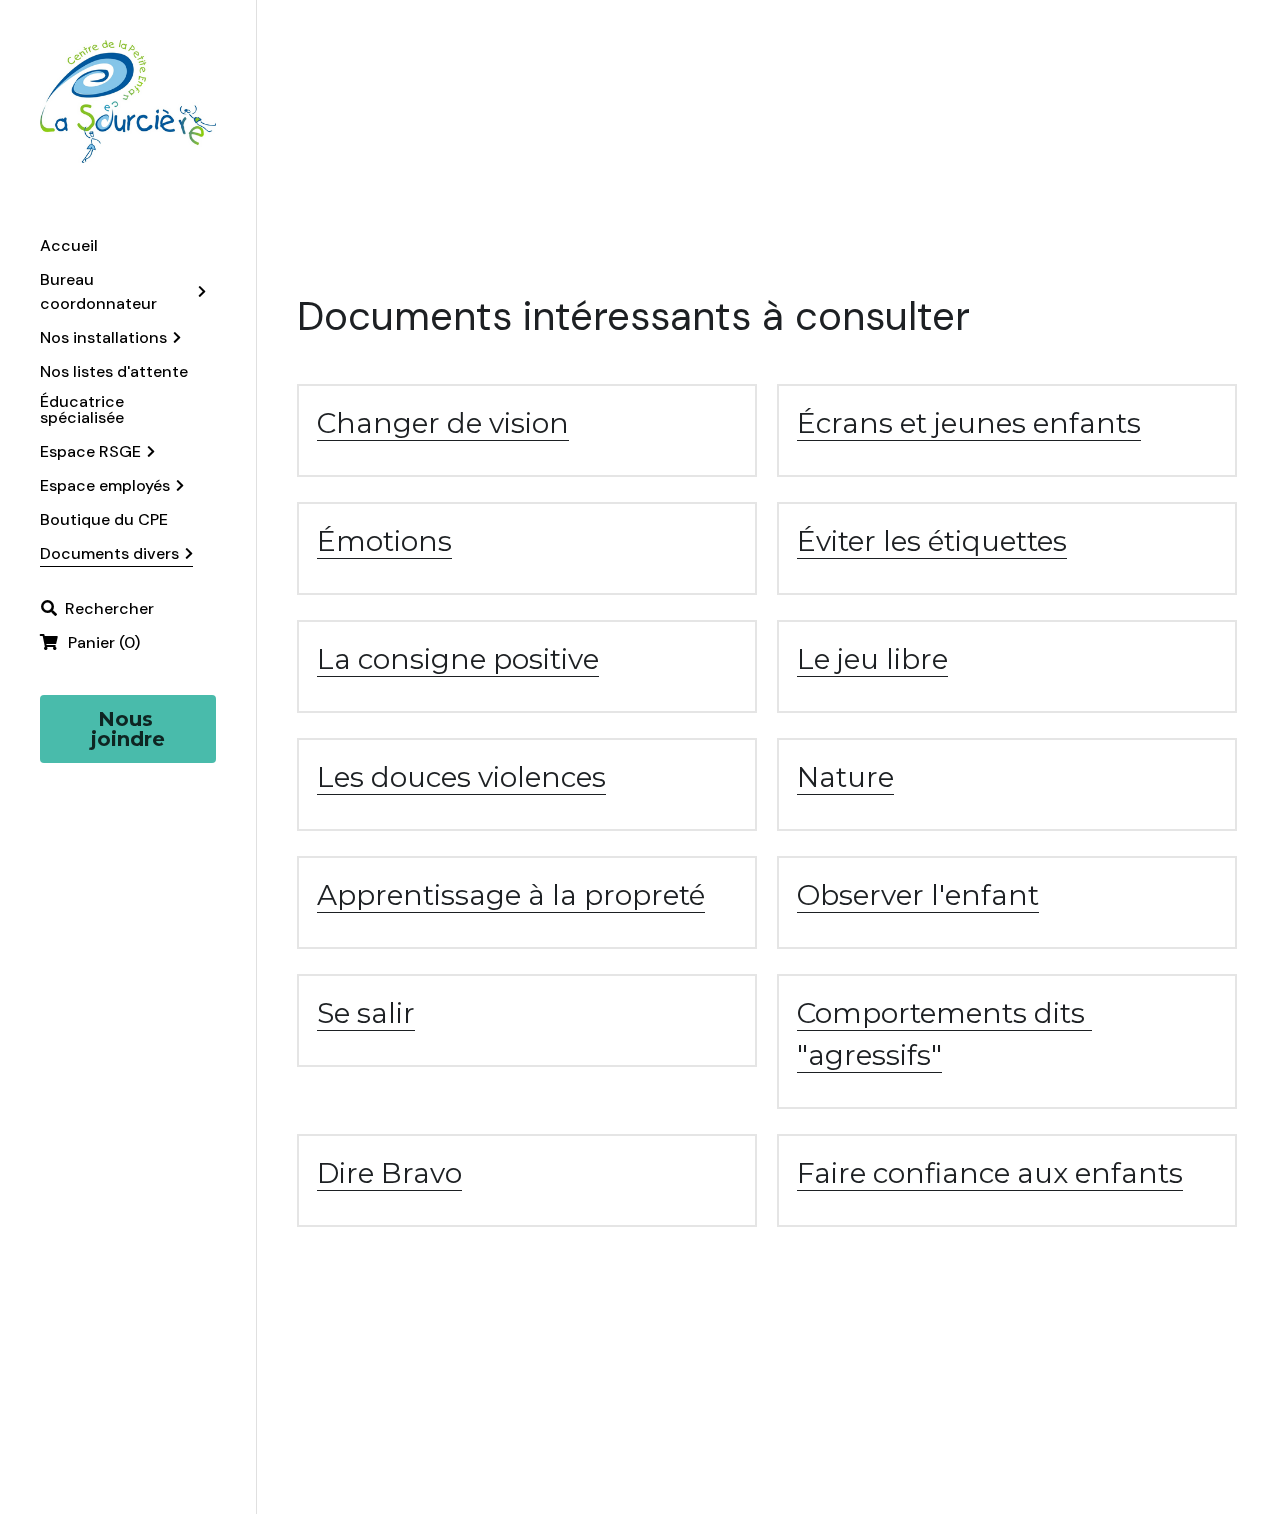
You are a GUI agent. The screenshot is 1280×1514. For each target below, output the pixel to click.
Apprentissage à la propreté (511, 895)
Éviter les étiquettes (932, 541)
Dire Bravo (389, 1173)
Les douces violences (461, 777)
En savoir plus (127, 1403)
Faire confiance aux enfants (990, 1173)
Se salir (366, 1013)
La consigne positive (458, 659)
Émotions (384, 541)
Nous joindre (128, 729)
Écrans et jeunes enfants (969, 423)
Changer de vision (443, 423)
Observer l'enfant (918, 895)
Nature (845, 777)
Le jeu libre (872, 659)
